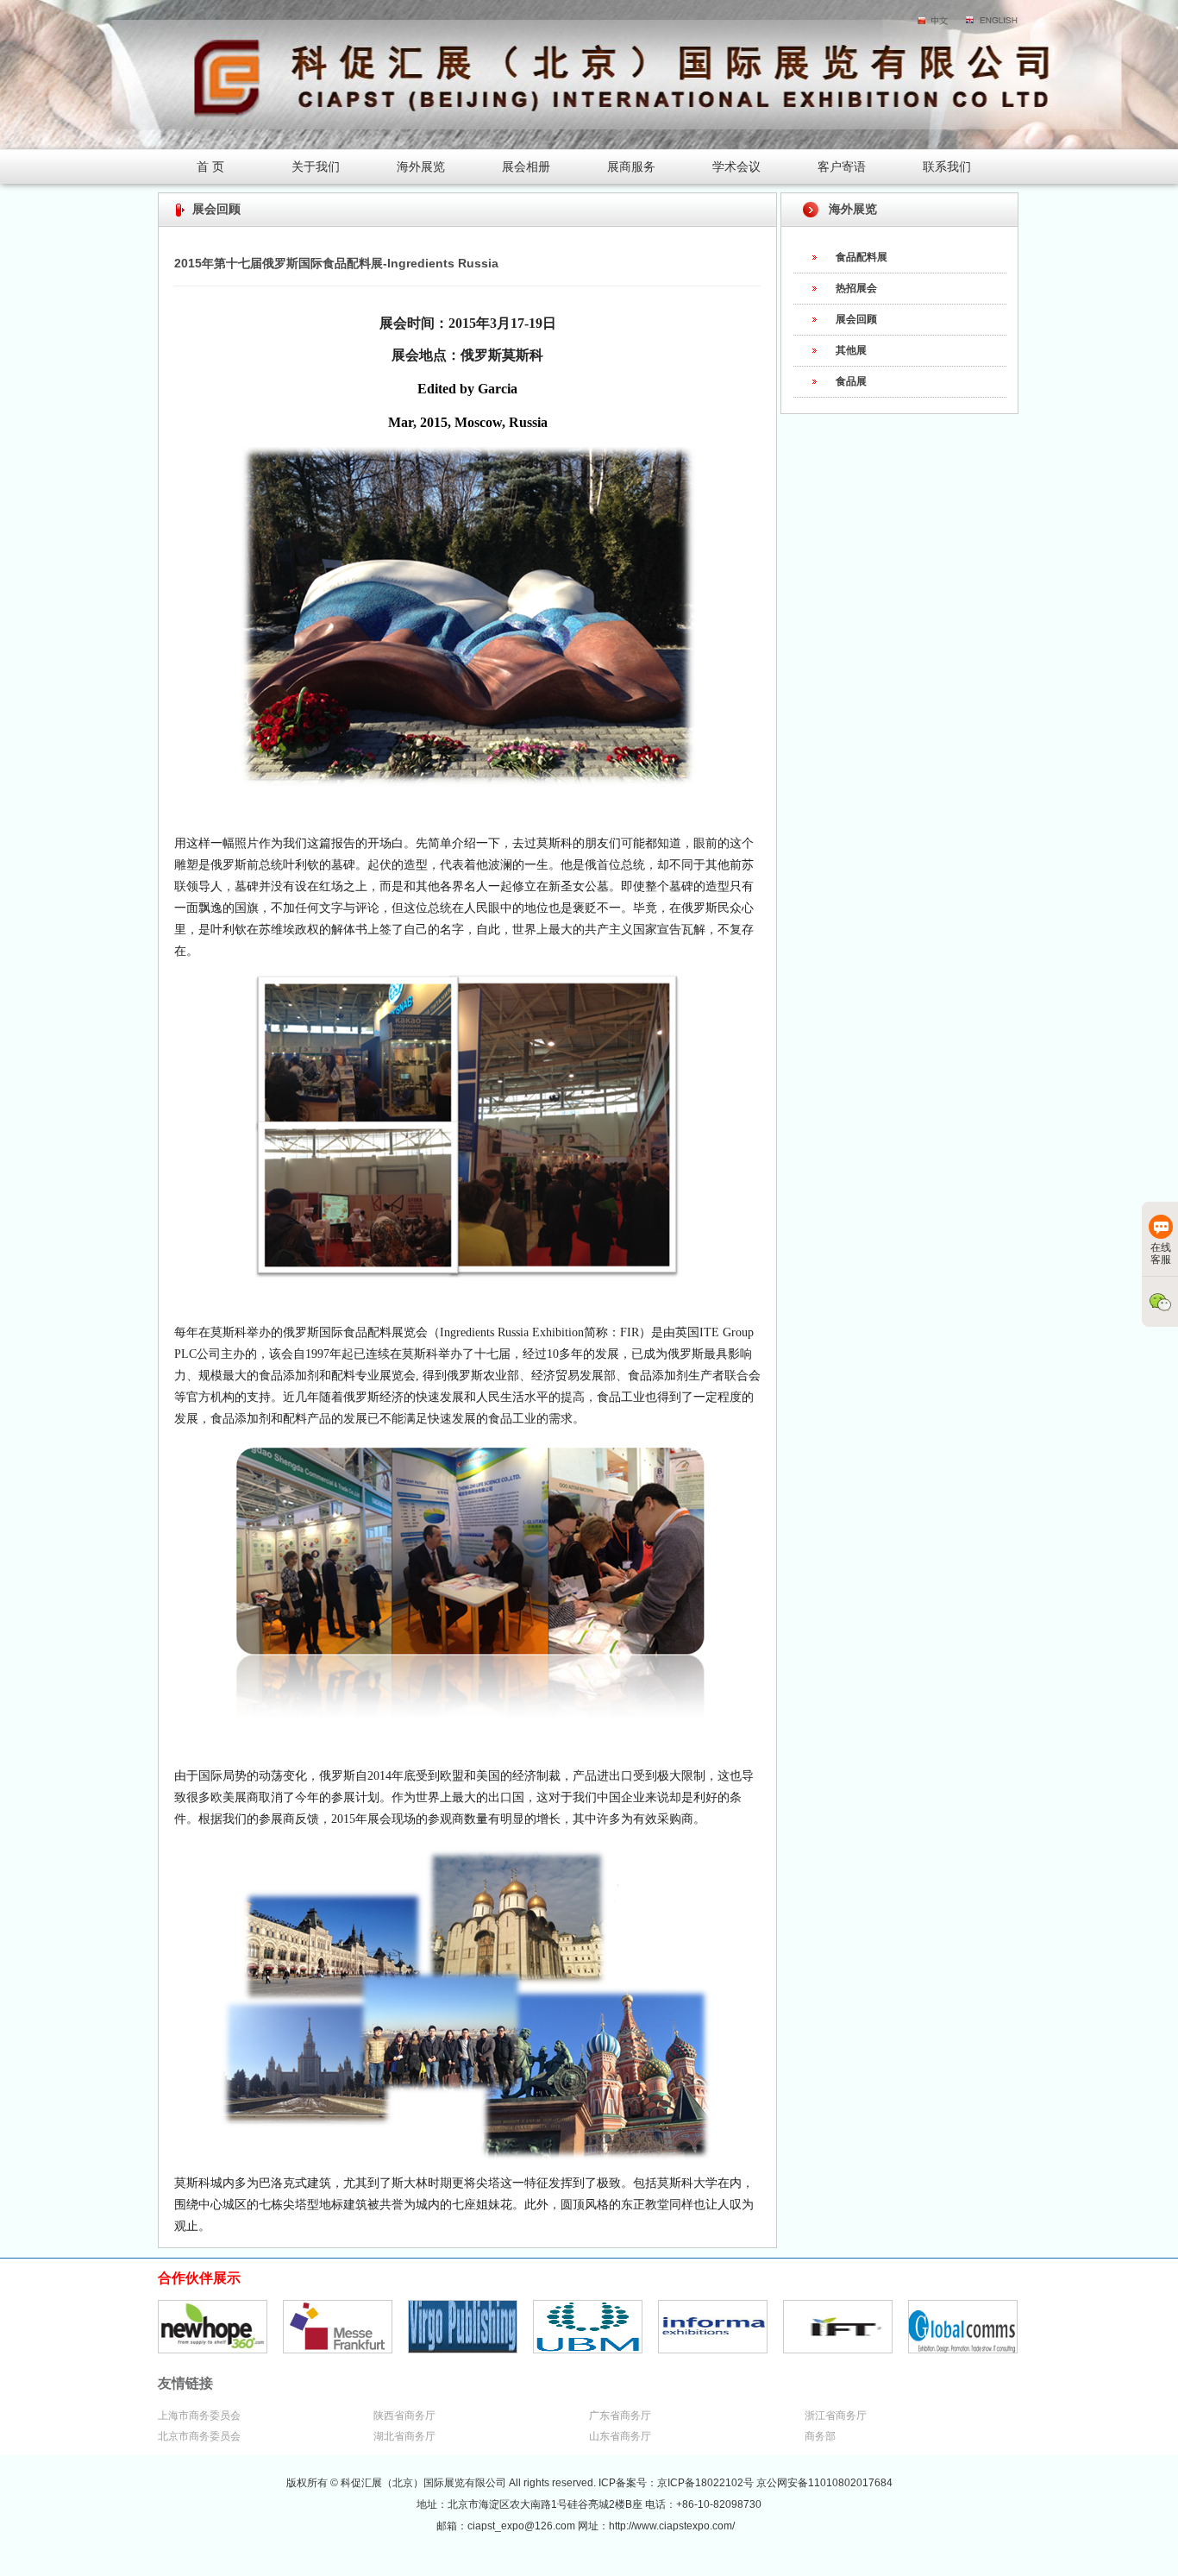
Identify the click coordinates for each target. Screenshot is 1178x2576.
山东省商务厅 (620, 2436)
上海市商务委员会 (199, 2416)
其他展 (851, 350)
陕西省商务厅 (404, 2416)
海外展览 (421, 166)
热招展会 (856, 288)
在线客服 (1161, 1253)
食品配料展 (862, 257)
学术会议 (736, 166)
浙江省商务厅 (836, 2416)
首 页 (210, 166)
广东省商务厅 (620, 2416)
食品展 (851, 381)
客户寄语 (842, 166)
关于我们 (316, 166)
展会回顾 (856, 319)
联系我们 (947, 166)
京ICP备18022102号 (707, 2483)
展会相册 (526, 166)
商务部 (820, 2436)
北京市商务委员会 (199, 2436)
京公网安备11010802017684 (824, 2483)
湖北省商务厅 (404, 2436)
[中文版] (934, 22)
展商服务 (631, 166)
